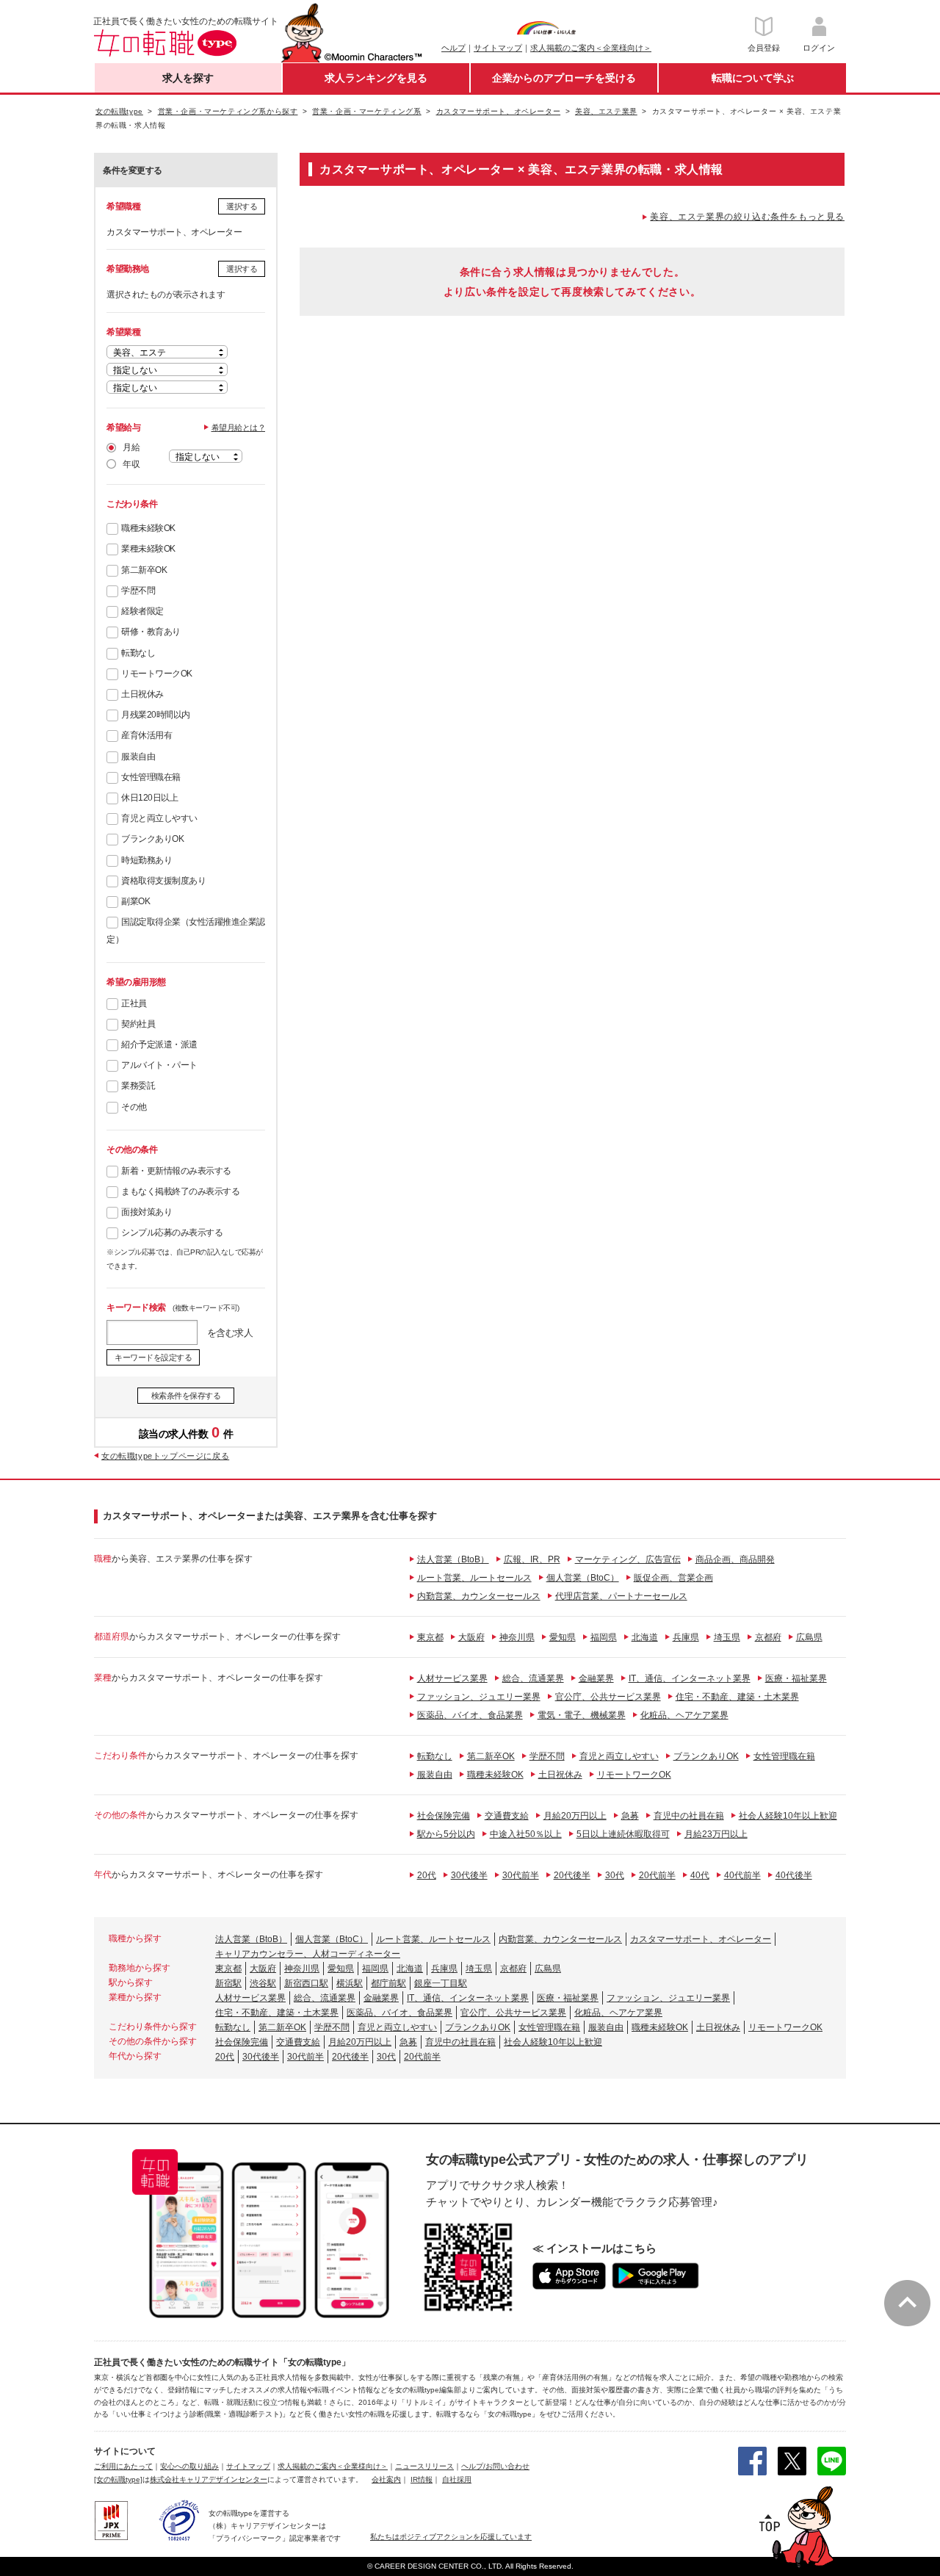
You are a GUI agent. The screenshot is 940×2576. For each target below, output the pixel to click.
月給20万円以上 (575, 1816)
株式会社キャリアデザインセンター (209, 2479)
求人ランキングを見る (376, 78)
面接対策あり (147, 1212)
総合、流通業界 (533, 1678)
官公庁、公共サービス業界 (608, 1697)
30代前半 (521, 1875)
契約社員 (138, 1024)
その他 (134, 1107)
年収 (131, 464)
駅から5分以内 (446, 1834)
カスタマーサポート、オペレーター (701, 1939)
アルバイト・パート (159, 1065)
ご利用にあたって (123, 2466)
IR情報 (422, 2479)
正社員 (134, 1003)
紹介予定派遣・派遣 (159, 1045)
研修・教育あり (151, 632)
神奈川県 (517, 1637)
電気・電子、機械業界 (582, 1715)
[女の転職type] (118, 2479)
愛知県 (563, 1637)
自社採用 (457, 2479)
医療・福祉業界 (796, 1678)
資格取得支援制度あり (163, 881)
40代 (700, 1875)
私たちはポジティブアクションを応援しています (451, 2537)
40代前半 (742, 1875)
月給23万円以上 (716, 1834)
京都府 (768, 1637)
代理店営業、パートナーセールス (621, 1596)
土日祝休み (142, 694)
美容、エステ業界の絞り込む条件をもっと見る (747, 217)
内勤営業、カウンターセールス (479, 1596)
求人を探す (188, 78)
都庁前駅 (388, 1983)
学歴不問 (138, 591)
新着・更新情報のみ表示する (176, 1171)
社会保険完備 (444, 1816)
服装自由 (138, 757)
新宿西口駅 (306, 1983)
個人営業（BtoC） (583, 1578)
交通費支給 (507, 1816)
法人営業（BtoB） (453, 1559)
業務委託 (138, 1086)
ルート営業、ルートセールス (474, 1578)
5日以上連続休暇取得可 (623, 1834)
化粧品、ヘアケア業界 (684, 1715)
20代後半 (572, 1875)
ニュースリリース (424, 2466)
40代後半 (794, 1875)
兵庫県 (686, 1637)
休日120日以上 (149, 798)
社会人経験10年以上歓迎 (788, 1816)
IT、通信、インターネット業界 (690, 1678)
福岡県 (604, 1637)
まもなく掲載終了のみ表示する (180, 1191)
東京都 (430, 1637)
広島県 (809, 1637)
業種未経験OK (148, 549)
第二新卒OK (144, 570)
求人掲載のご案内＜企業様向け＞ (591, 48)
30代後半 (469, 1875)
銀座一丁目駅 (441, 1983)
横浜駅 (350, 1983)
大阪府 (471, 1637)
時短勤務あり (147, 860)
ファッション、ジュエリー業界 (479, 1697)
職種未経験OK (148, 528)
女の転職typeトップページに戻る (165, 1456)
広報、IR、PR (532, 1559)
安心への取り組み (189, 2466)
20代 (427, 1875)
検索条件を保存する (186, 1396)
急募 (630, 1816)
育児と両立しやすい (159, 818)
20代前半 (657, 1875)
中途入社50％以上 (526, 1834)
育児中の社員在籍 (689, 1816)
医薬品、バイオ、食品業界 (470, 1715)
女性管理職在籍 (151, 777)
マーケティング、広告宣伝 (628, 1559)
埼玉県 (727, 1637)
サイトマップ (498, 48)
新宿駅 (228, 1983)
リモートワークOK (157, 674)
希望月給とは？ (239, 427)
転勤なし (138, 653)
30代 (615, 1875)
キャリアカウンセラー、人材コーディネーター (308, 1954)
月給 (131, 447)
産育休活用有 (147, 735)
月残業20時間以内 (156, 715)
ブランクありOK (152, 839)
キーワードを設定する (153, 1357)
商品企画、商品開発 (735, 1559)
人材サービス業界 (452, 1678)
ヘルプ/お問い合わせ (495, 2466)
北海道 (645, 1637)
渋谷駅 (263, 1983)
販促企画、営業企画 (673, 1578)
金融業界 (596, 1678)
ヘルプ (453, 48)
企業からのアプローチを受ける (564, 78)
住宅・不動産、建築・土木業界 (737, 1697)
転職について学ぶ (753, 78)
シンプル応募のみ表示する (172, 1233)
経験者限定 (142, 611)
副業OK (135, 901)
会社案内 (386, 2479)
